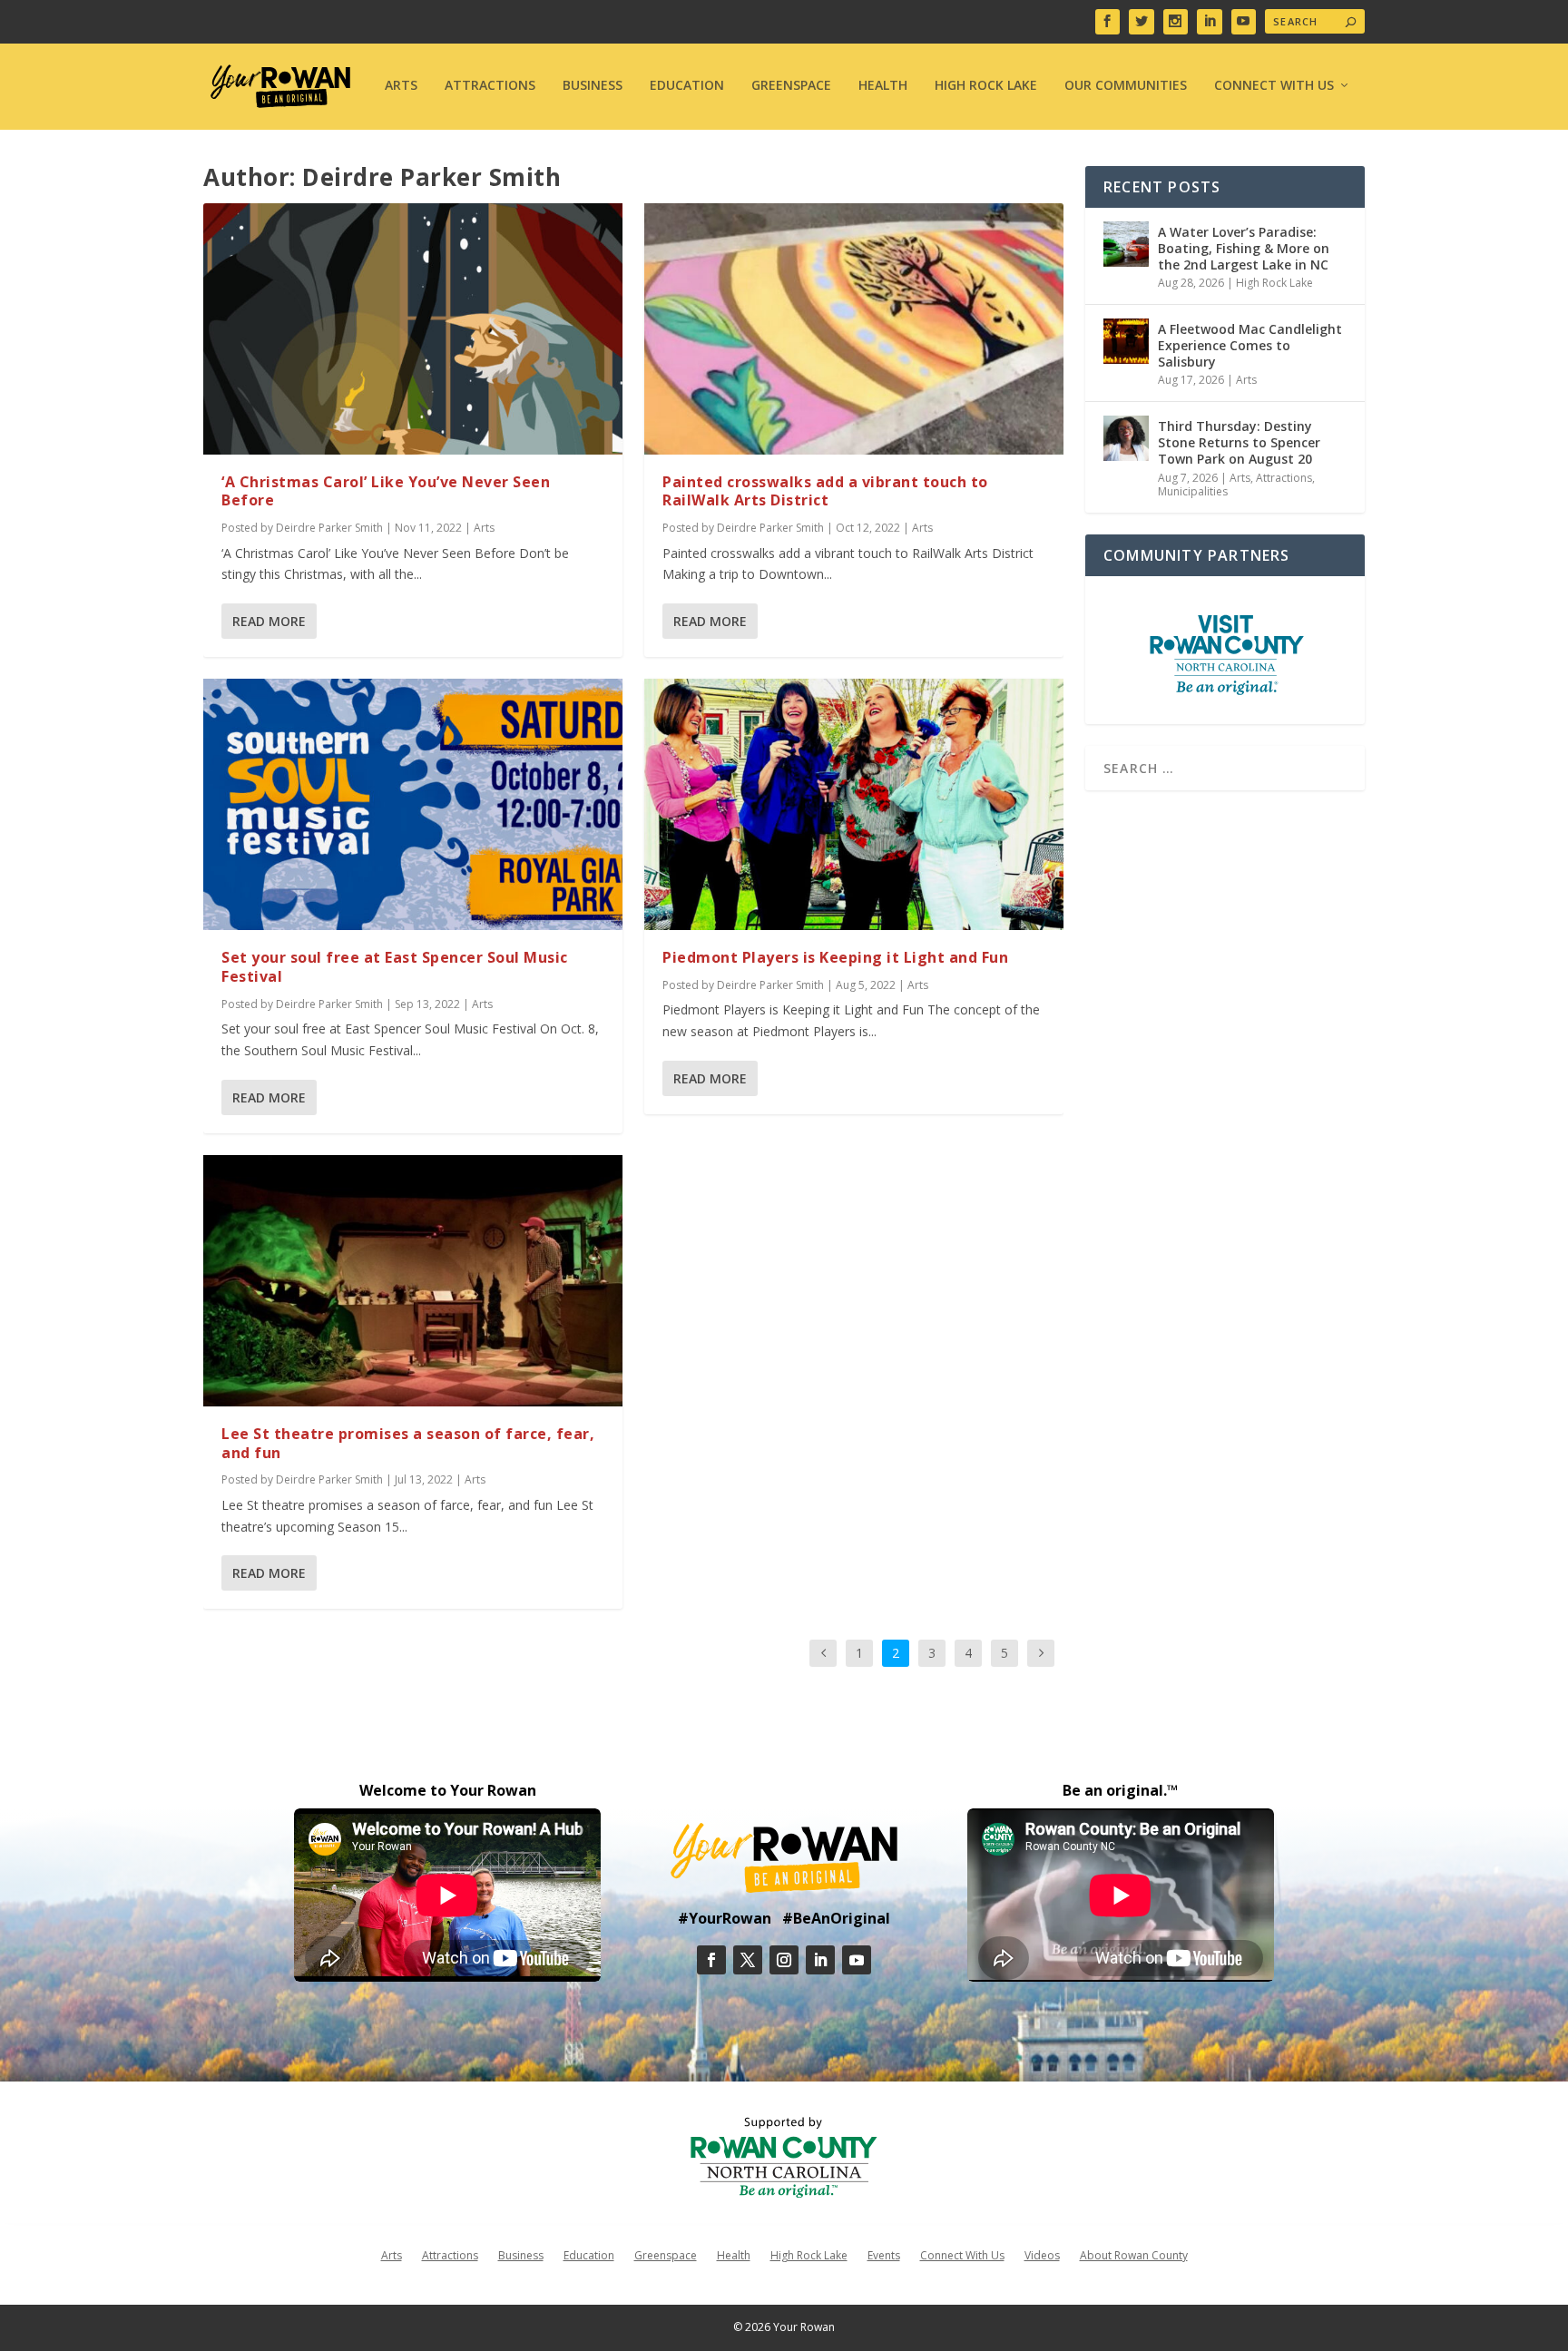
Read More (269, 621)
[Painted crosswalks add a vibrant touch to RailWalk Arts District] (854, 329)
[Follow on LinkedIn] (820, 1960)
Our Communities (1126, 86)
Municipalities (1193, 491)
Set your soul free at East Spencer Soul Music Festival (395, 967)
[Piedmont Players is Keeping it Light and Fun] (854, 804)
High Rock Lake (986, 86)
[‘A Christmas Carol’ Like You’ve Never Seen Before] (413, 329)
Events (884, 2255)
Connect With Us (1274, 86)
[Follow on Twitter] (748, 1960)
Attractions (490, 86)
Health (883, 86)
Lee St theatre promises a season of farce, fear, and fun (408, 1443)
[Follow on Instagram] (784, 1960)
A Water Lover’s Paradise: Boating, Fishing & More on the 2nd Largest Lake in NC (1244, 248)
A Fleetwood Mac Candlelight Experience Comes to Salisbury (1250, 345)
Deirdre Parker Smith (329, 528)
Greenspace (791, 86)
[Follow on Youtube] (857, 1960)
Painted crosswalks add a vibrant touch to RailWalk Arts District (825, 491)
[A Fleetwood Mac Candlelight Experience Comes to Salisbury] (1126, 341)
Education (687, 86)
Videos (1042, 2255)
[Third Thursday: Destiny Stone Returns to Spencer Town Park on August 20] (1126, 438)
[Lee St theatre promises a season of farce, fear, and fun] (413, 1281)
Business (593, 86)
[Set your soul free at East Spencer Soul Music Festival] (413, 804)
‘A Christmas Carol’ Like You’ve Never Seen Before (386, 491)
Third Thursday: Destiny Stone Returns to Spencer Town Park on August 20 (1239, 442)
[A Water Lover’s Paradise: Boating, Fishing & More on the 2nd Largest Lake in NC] (1126, 244)
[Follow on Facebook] (711, 1960)
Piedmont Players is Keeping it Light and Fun (835, 957)
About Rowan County (1134, 2255)
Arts (401, 86)
